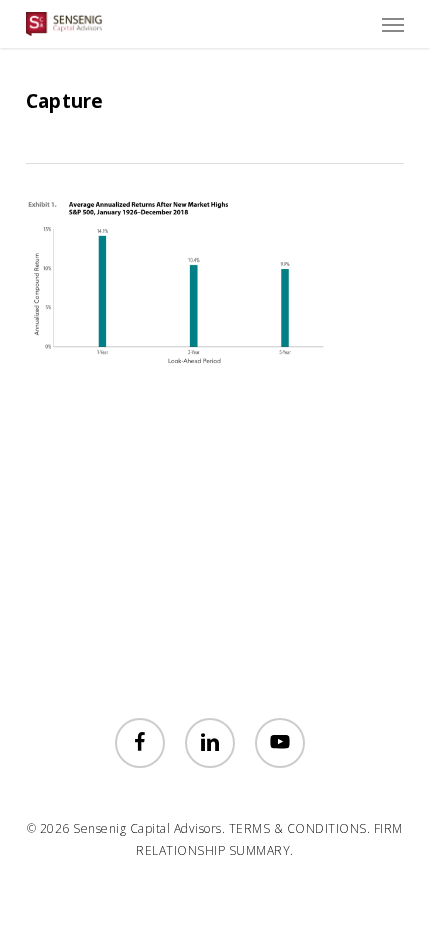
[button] (393, 24)
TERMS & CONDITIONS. (300, 828)
